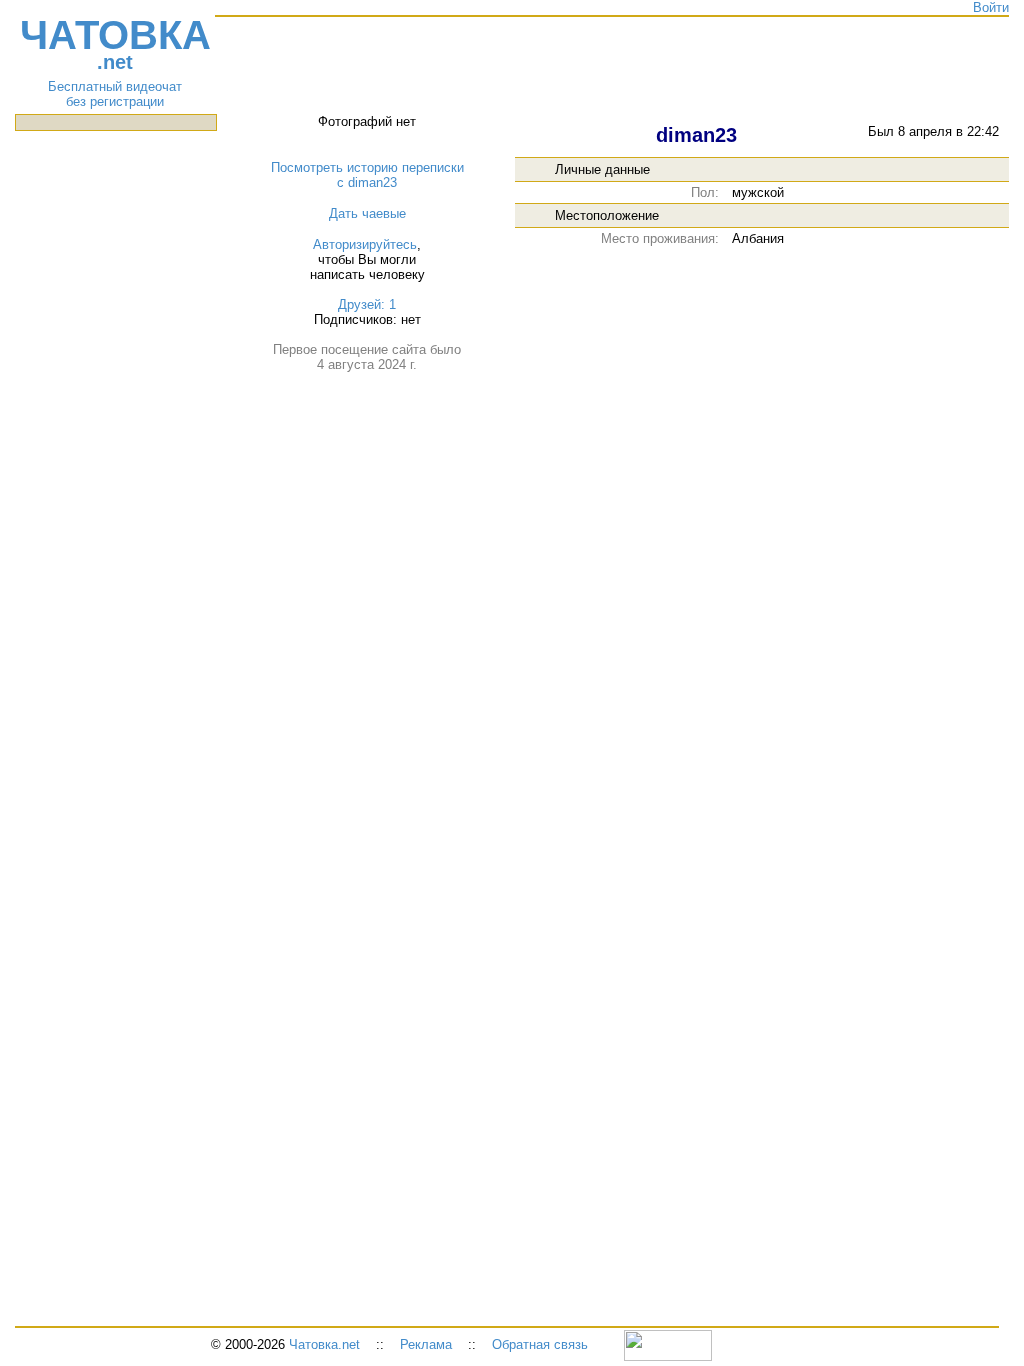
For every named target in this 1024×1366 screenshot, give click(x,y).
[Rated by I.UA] (668, 1344)
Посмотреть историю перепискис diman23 (367, 175)
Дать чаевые (367, 213)
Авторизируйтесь (365, 244)
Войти (991, 7)
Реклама (426, 1344)
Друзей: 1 (367, 304)
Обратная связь (540, 1344)
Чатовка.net (324, 1344)
